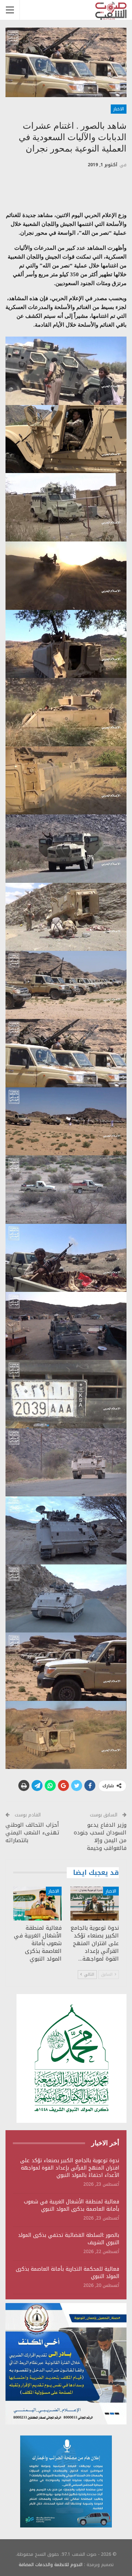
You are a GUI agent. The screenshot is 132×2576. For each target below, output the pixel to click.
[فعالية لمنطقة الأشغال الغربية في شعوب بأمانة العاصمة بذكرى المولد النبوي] (37, 1904)
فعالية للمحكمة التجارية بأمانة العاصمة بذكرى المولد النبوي (67, 2273)
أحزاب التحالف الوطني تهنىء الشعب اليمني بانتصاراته (32, 1833)
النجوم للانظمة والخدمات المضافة (51, 2565)
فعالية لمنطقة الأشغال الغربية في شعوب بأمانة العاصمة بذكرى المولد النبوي (71, 2205)
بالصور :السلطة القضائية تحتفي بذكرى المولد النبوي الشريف (69, 2239)
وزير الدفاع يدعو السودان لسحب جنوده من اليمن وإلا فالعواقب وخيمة (100, 1836)
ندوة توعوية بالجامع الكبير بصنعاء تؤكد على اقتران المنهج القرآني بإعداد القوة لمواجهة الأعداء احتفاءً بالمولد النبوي (70, 2168)
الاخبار (119, 109)
